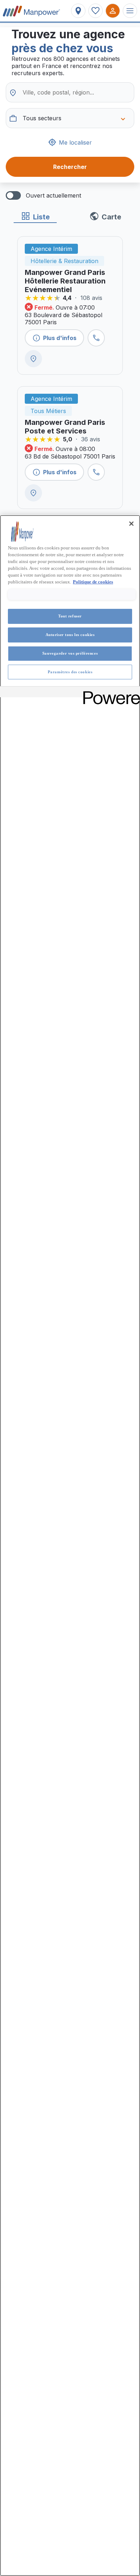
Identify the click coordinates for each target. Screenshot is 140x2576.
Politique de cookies (93, 582)
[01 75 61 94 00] (96, 472)
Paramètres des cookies (70, 672)
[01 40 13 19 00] (96, 338)
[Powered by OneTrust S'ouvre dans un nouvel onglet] (109, 693)
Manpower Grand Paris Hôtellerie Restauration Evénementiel (65, 281)
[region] (70, 1546)
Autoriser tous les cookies (70, 635)
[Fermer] (131, 524)
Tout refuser (70, 616)
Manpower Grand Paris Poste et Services (65, 427)
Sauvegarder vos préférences (70, 653)
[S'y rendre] (33, 359)
